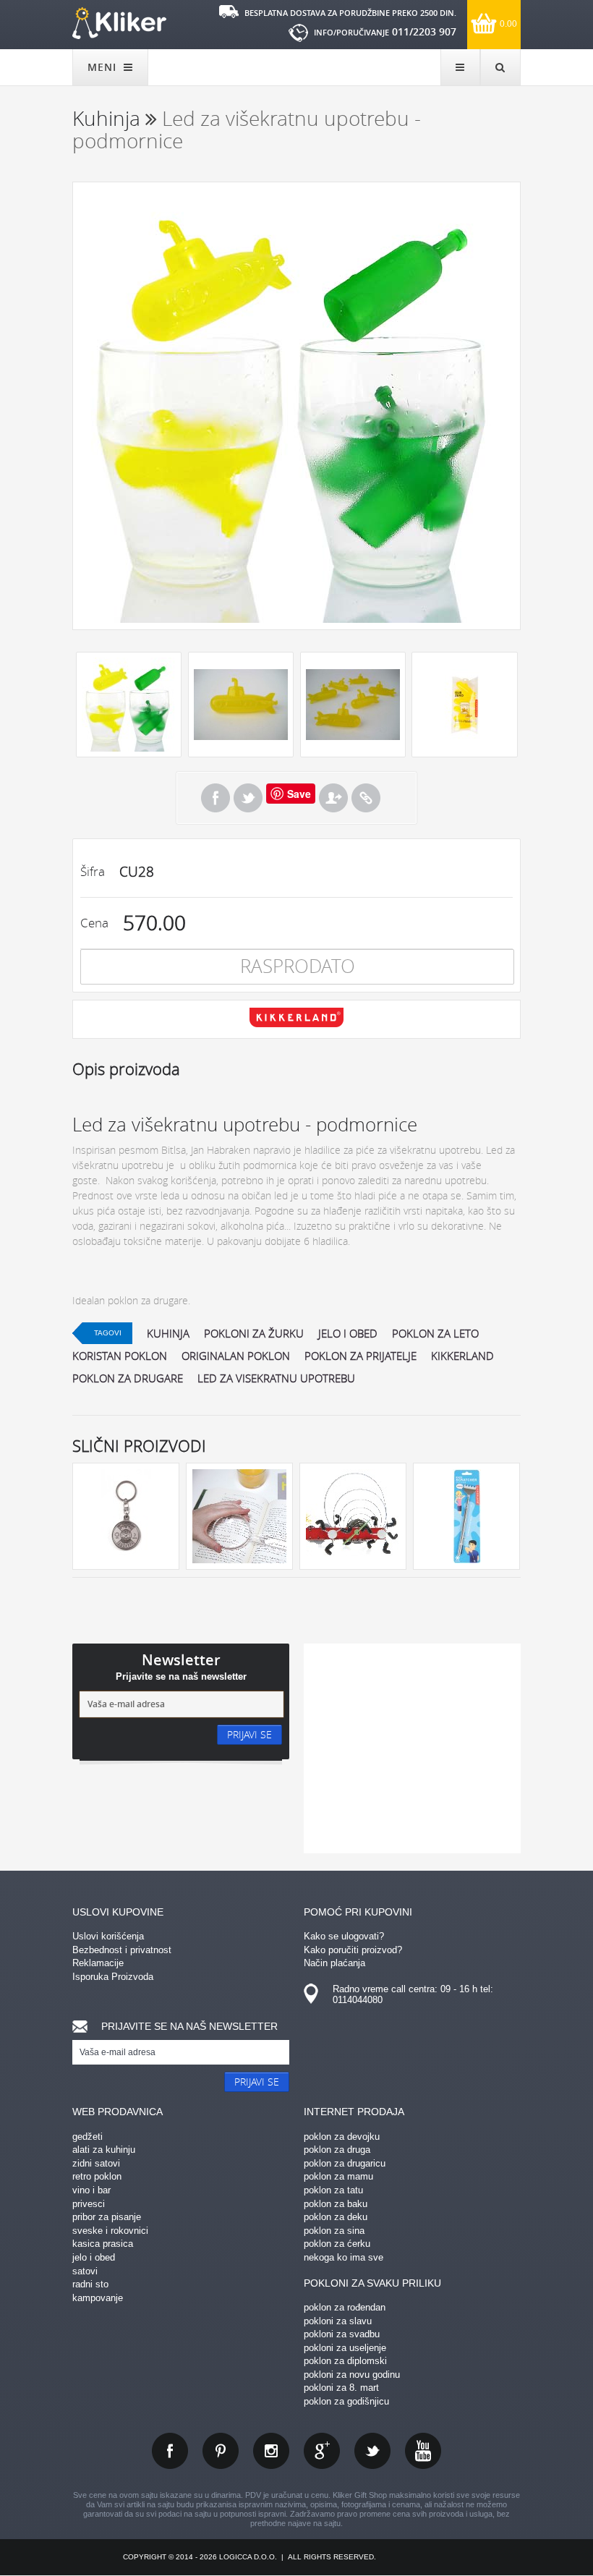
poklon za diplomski (345, 2361)
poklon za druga (337, 2150)
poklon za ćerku (337, 2244)
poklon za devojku (342, 2137)
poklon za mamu (338, 2176)
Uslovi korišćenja (108, 1936)
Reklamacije (98, 1963)
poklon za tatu (333, 2190)
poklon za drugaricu (345, 2163)
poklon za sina (334, 2231)
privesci (89, 2204)
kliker (119, 23)
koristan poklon (120, 1356)
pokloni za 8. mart (341, 2388)
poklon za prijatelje (361, 1356)
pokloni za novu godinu (352, 2375)
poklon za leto (435, 1333)
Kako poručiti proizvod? (353, 1950)
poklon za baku (336, 2204)
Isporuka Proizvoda (113, 1977)
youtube (423, 2451)
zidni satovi (96, 2163)
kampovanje (98, 2298)
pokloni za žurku (254, 1333)
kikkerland (462, 1356)
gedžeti (88, 2137)
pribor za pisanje (107, 2217)
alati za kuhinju (104, 2150)
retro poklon (97, 2176)
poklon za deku (336, 2217)
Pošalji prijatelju (333, 798)
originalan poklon (236, 1356)
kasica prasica (103, 2244)
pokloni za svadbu (342, 2334)
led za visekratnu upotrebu (276, 1378)
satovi (85, 2271)
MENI (104, 67)
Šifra (93, 871)
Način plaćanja (334, 1963)
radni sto (90, 2284)
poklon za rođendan (345, 2307)
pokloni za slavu (338, 2321)
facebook (170, 2451)
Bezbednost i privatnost (122, 1950)
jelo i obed (348, 1333)
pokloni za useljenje (345, 2348)
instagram (271, 2451)
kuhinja (168, 1333)
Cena (94, 923)
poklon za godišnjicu (346, 2401)
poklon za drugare (128, 1378)
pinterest (221, 2451)
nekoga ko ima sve (344, 2257)
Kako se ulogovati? (344, 1936)
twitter (372, 2451)
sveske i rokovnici (110, 2231)
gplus (322, 2451)
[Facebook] (216, 798)
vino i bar (91, 2190)
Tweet (248, 798)
